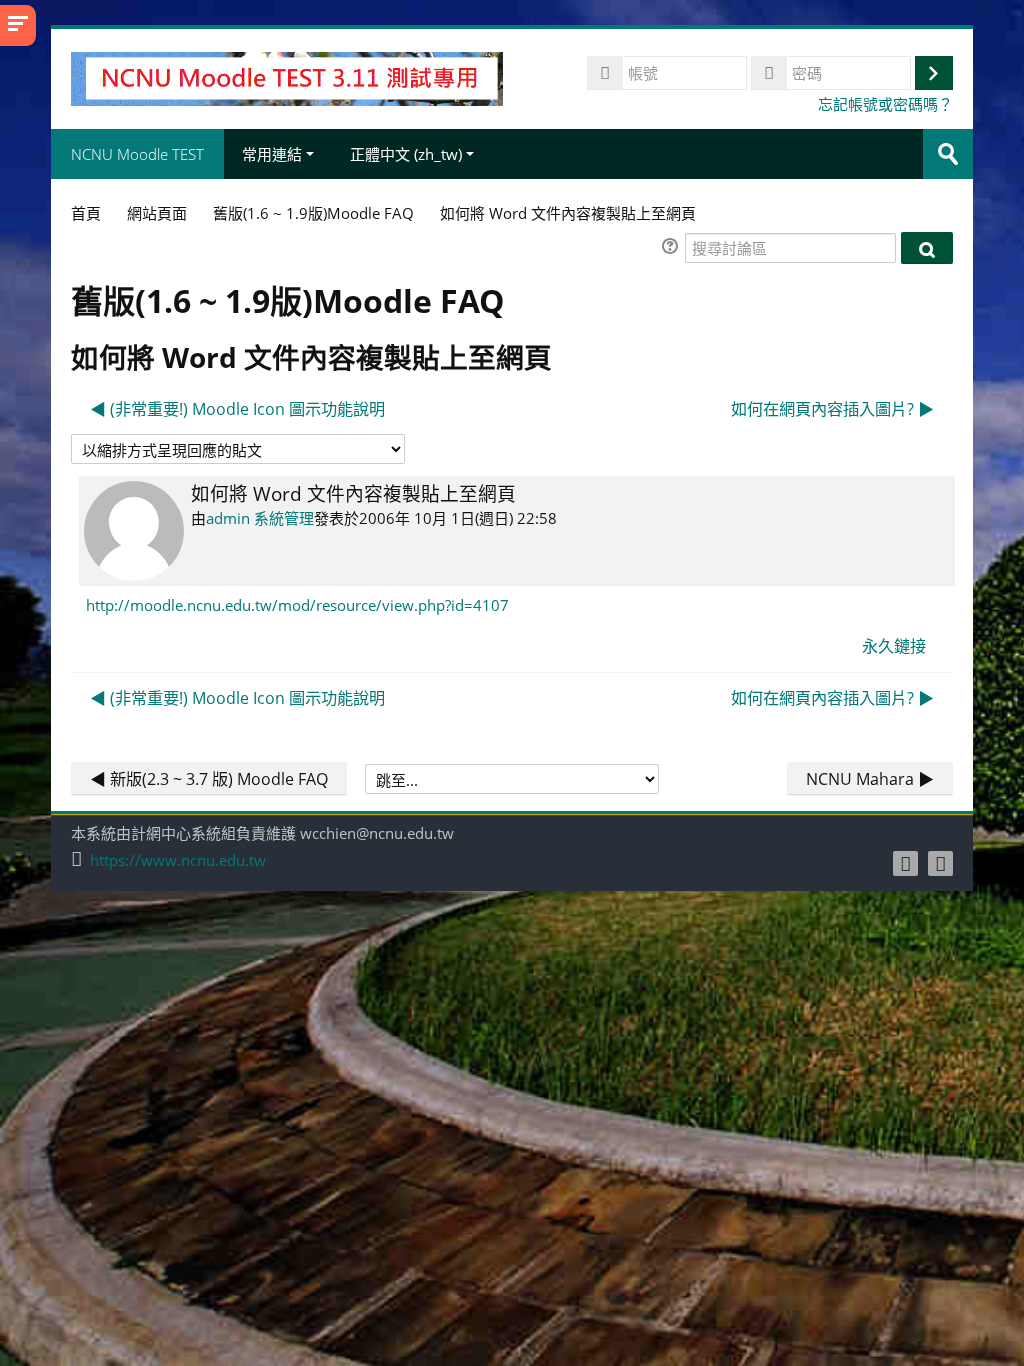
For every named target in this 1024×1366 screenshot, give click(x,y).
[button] (673, 248)
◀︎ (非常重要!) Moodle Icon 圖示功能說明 (237, 409)
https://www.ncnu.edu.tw (178, 860)
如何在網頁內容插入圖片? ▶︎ (832, 409)
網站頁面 (157, 213)
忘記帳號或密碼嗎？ (885, 104)
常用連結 (272, 154)
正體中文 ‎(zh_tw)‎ (406, 154)
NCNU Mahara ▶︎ (870, 779)
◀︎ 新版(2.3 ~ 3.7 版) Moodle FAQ (209, 779)
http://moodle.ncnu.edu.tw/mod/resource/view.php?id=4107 (297, 605)
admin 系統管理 (260, 518)
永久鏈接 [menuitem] (894, 646)
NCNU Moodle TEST (137, 154)
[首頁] (286, 77)
